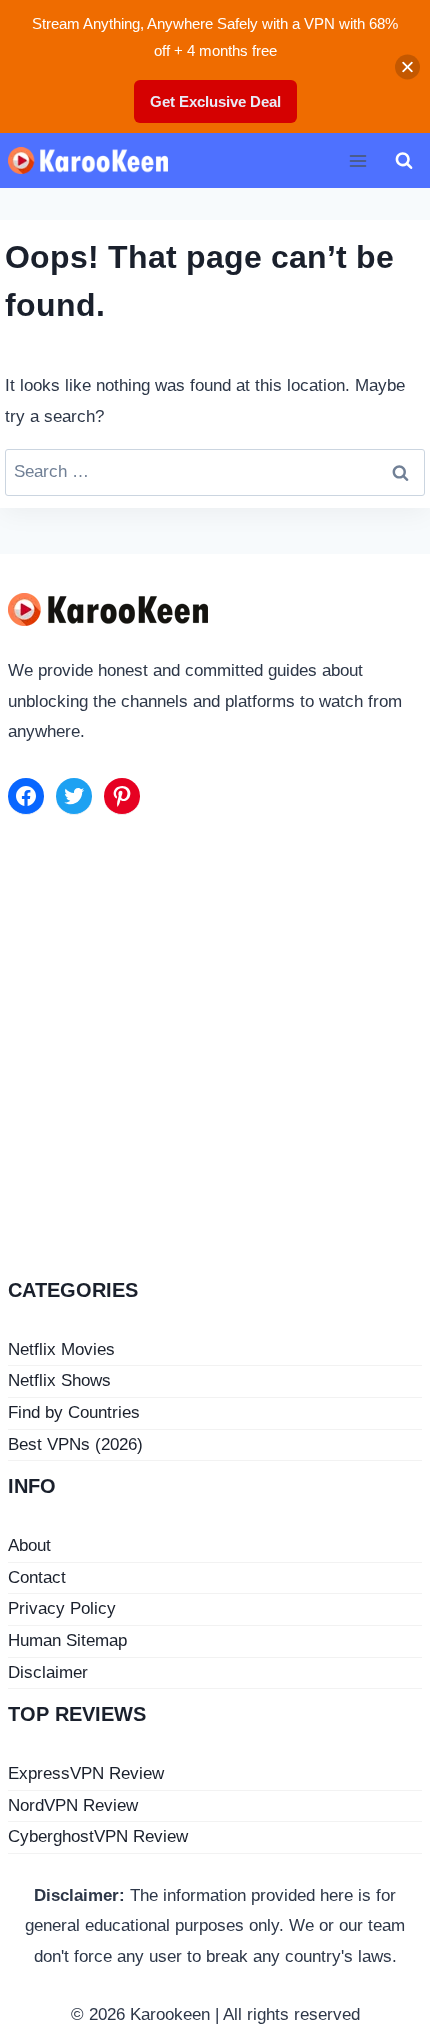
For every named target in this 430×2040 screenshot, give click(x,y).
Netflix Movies (61, 1349)
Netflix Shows (59, 1380)
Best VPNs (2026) (75, 1444)
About (29, 1545)
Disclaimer (48, 1672)
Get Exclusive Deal (215, 101)
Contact (37, 1577)
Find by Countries (74, 1412)
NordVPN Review (73, 1805)
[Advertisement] (215, 1050)
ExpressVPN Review (86, 1773)
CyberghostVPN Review (98, 1836)
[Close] (407, 66)
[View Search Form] (404, 161)
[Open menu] (357, 160)
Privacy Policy (62, 1608)
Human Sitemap (67, 1640)
